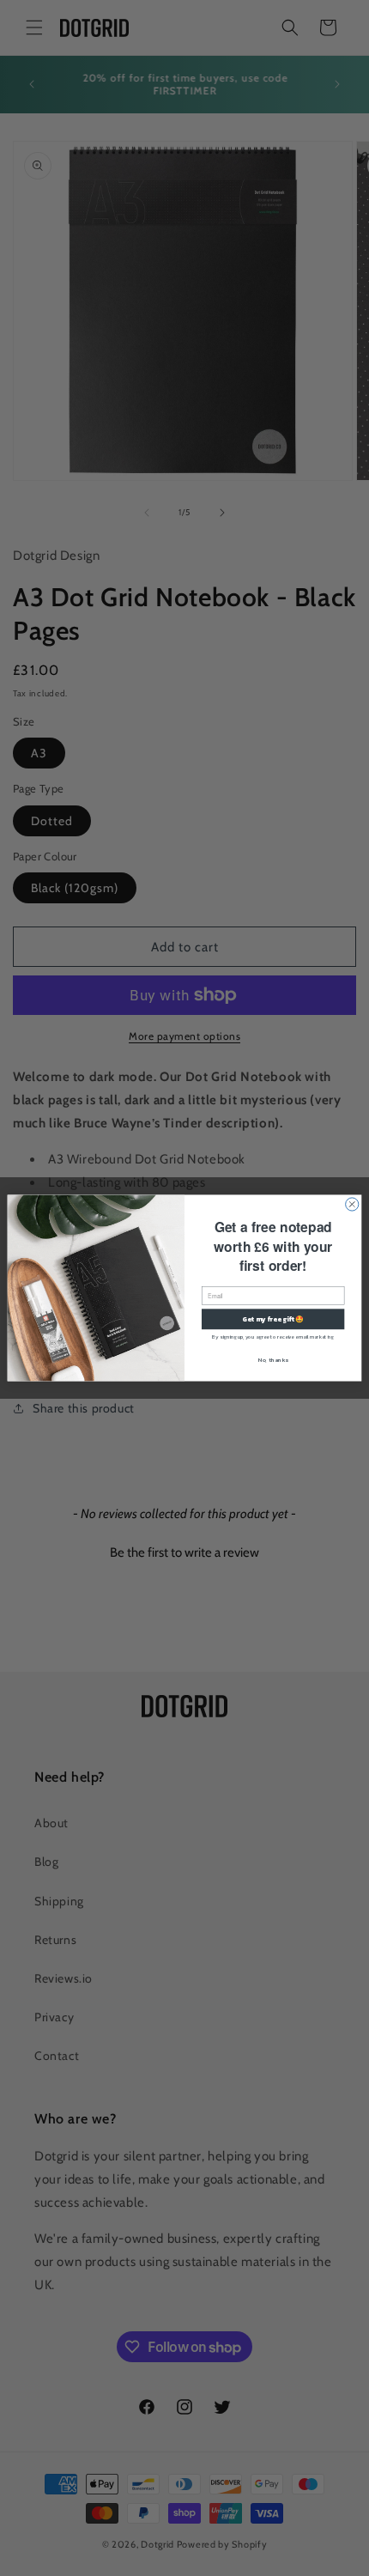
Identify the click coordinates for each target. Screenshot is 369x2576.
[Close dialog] (352, 1204)
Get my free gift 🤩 (273, 1319)
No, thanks (273, 1359)
